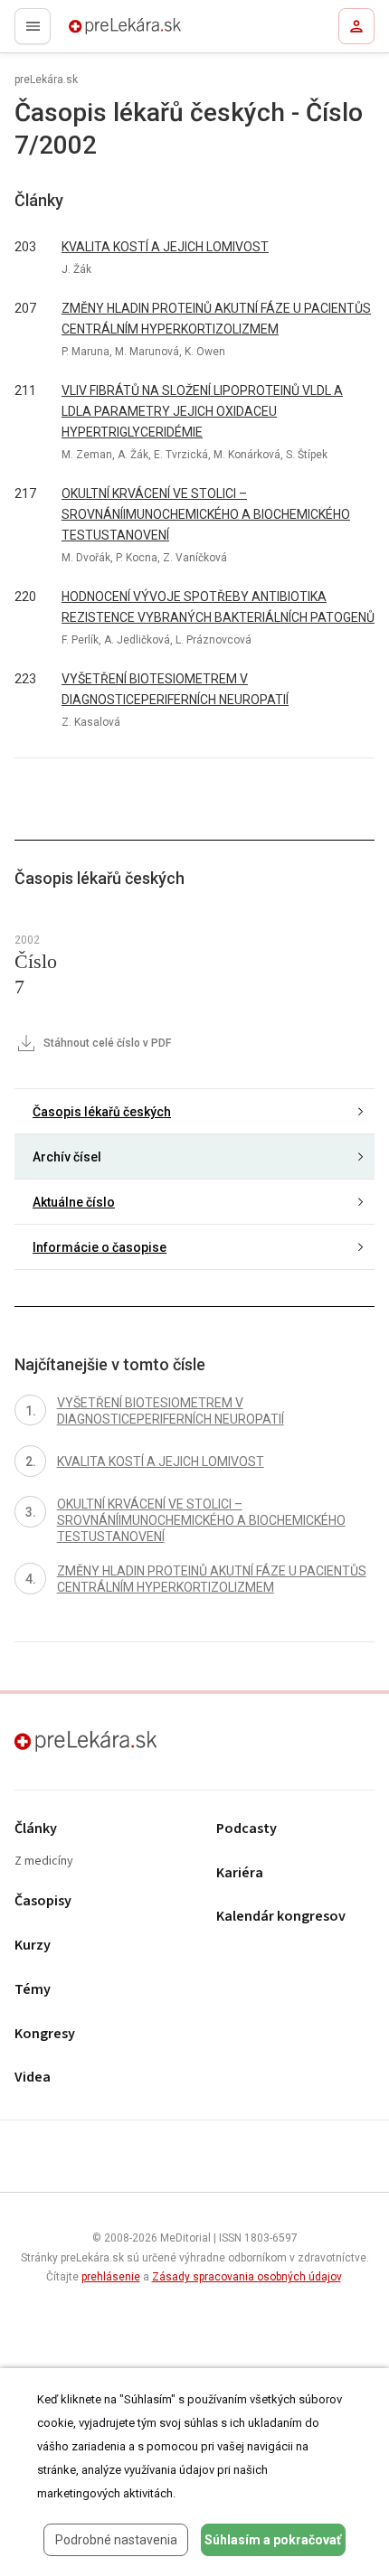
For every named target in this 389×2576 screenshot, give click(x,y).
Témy (33, 1990)
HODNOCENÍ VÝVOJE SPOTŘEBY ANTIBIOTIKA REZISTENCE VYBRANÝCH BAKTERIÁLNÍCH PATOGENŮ (218, 607)
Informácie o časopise (100, 1247)
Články (36, 1829)
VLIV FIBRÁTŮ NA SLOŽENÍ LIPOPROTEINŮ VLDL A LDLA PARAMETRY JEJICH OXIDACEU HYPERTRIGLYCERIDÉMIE (202, 411)
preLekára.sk (93, 32)
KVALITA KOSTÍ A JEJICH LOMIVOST (165, 247)
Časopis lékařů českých (102, 1112)
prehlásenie (111, 2277)
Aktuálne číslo (74, 1202)
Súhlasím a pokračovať (273, 2540)
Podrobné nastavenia (116, 2540)
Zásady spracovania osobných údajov (247, 2277)
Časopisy (43, 1901)
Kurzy (33, 1946)
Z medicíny (44, 1861)
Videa (33, 2078)
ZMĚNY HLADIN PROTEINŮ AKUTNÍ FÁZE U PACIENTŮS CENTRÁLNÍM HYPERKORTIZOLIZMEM (216, 319)
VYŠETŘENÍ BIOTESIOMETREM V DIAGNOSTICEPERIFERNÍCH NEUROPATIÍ (175, 689)
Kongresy (45, 2034)
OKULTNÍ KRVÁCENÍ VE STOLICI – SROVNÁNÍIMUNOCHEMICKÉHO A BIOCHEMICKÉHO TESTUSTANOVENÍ (206, 514)
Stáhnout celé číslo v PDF (106, 1043)
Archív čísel (67, 1157)
